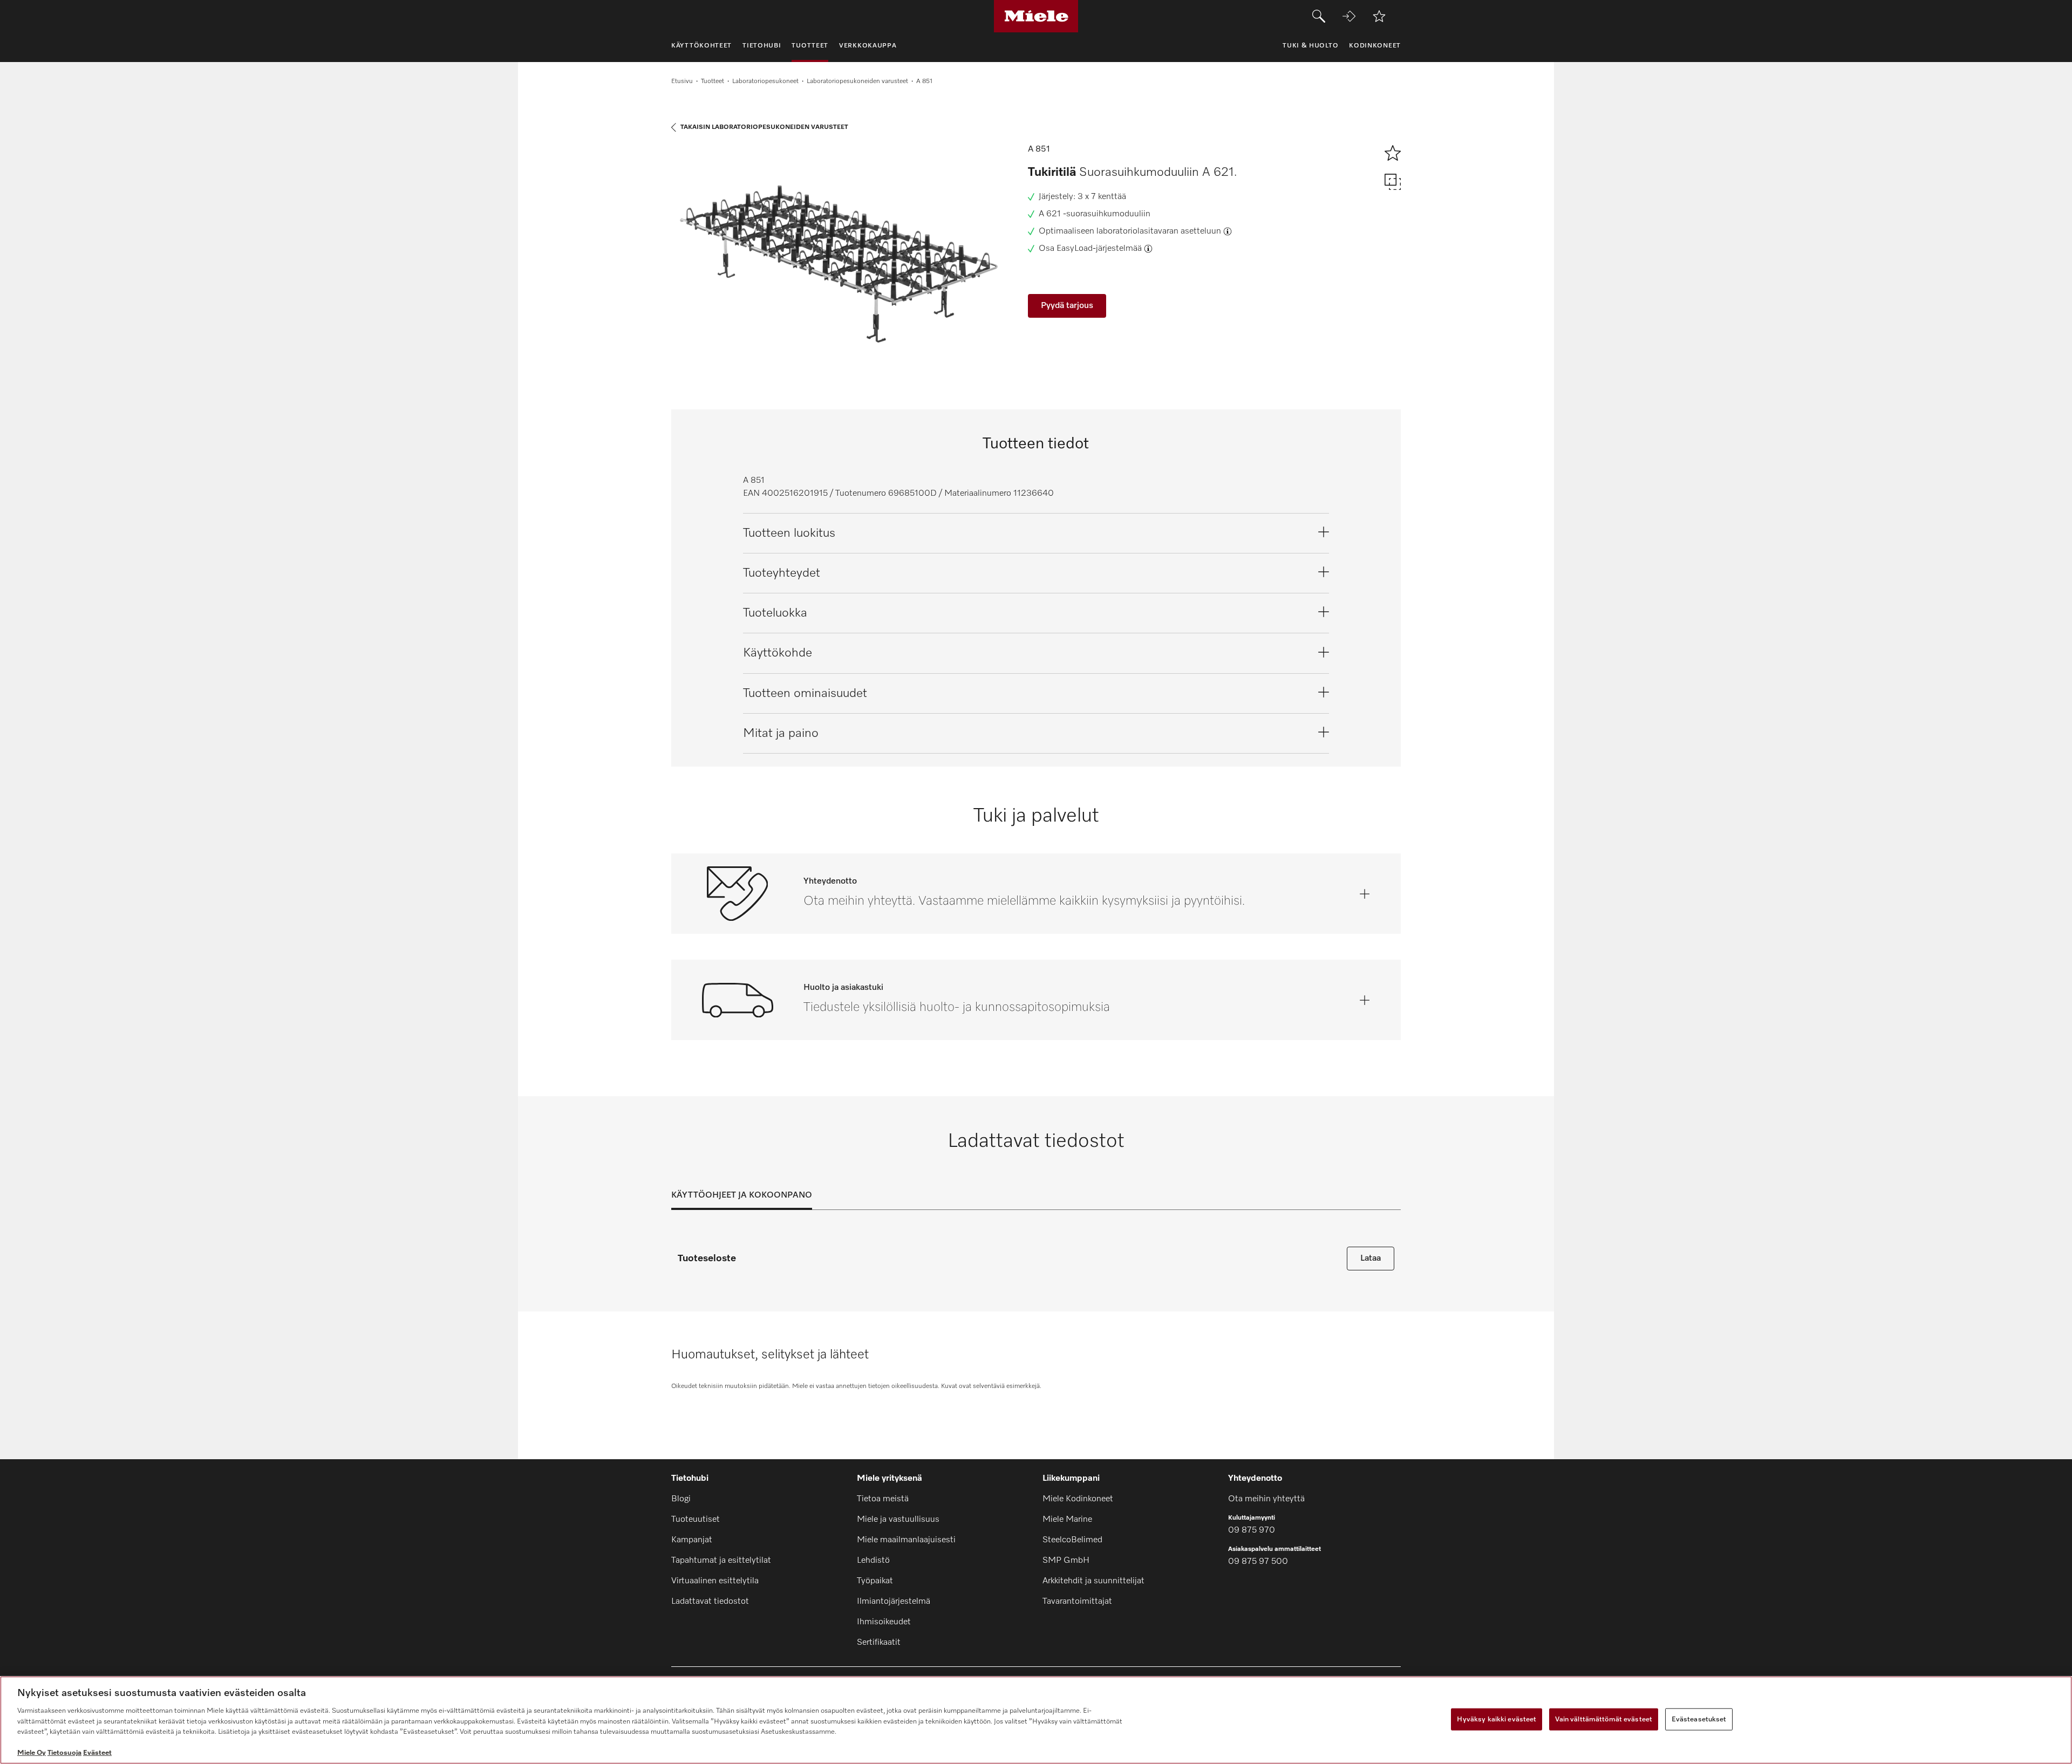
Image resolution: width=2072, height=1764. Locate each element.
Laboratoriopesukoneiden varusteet (857, 81)
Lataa (1371, 1259)
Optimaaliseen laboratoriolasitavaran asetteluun (1130, 231)
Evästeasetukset (1699, 1719)
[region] (1036, 1720)
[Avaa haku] (1319, 16)
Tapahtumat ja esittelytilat (721, 1561)
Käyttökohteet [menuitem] (701, 46)
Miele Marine (1067, 1520)
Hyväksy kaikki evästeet (1497, 1719)
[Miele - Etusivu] (1036, 16)
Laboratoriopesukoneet (765, 81)
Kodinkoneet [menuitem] (1375, 46)
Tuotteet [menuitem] (810, 46)
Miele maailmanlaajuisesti (906, 1540)
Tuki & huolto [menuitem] (1310, 46)
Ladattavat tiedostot (710, 1602)
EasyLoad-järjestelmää (1099, 249)
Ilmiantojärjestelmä (894, 1602)
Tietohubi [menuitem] (762, 46)
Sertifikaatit (879, 1643)
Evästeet (97, 1753)
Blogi (681, 1499)
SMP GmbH (1066, 1561)
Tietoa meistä (883, 1499)
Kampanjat (692, 1540)
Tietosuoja (64, 1753)
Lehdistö (873, 1561)
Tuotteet (713, 81)
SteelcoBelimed (1072, 1540)
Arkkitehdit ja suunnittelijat (1093, 1581)
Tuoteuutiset (696, 1520)
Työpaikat (875, 1581)
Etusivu (682, 81)
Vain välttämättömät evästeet (1604, 1719)
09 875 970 (1252, 1530)
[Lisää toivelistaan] (1379, 16)
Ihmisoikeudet (884, 1622)
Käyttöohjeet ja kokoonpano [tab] (742, 1195)
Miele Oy (32, 1753)
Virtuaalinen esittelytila (715, 1581)
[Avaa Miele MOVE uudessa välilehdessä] (1349, 16)
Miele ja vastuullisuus (898, 1520)
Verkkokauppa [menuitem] (868, 46)
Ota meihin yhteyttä (1266, 1499)
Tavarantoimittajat (1077, 1602)
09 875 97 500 (1258, 1562)
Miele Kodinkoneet (1078, 1499)
